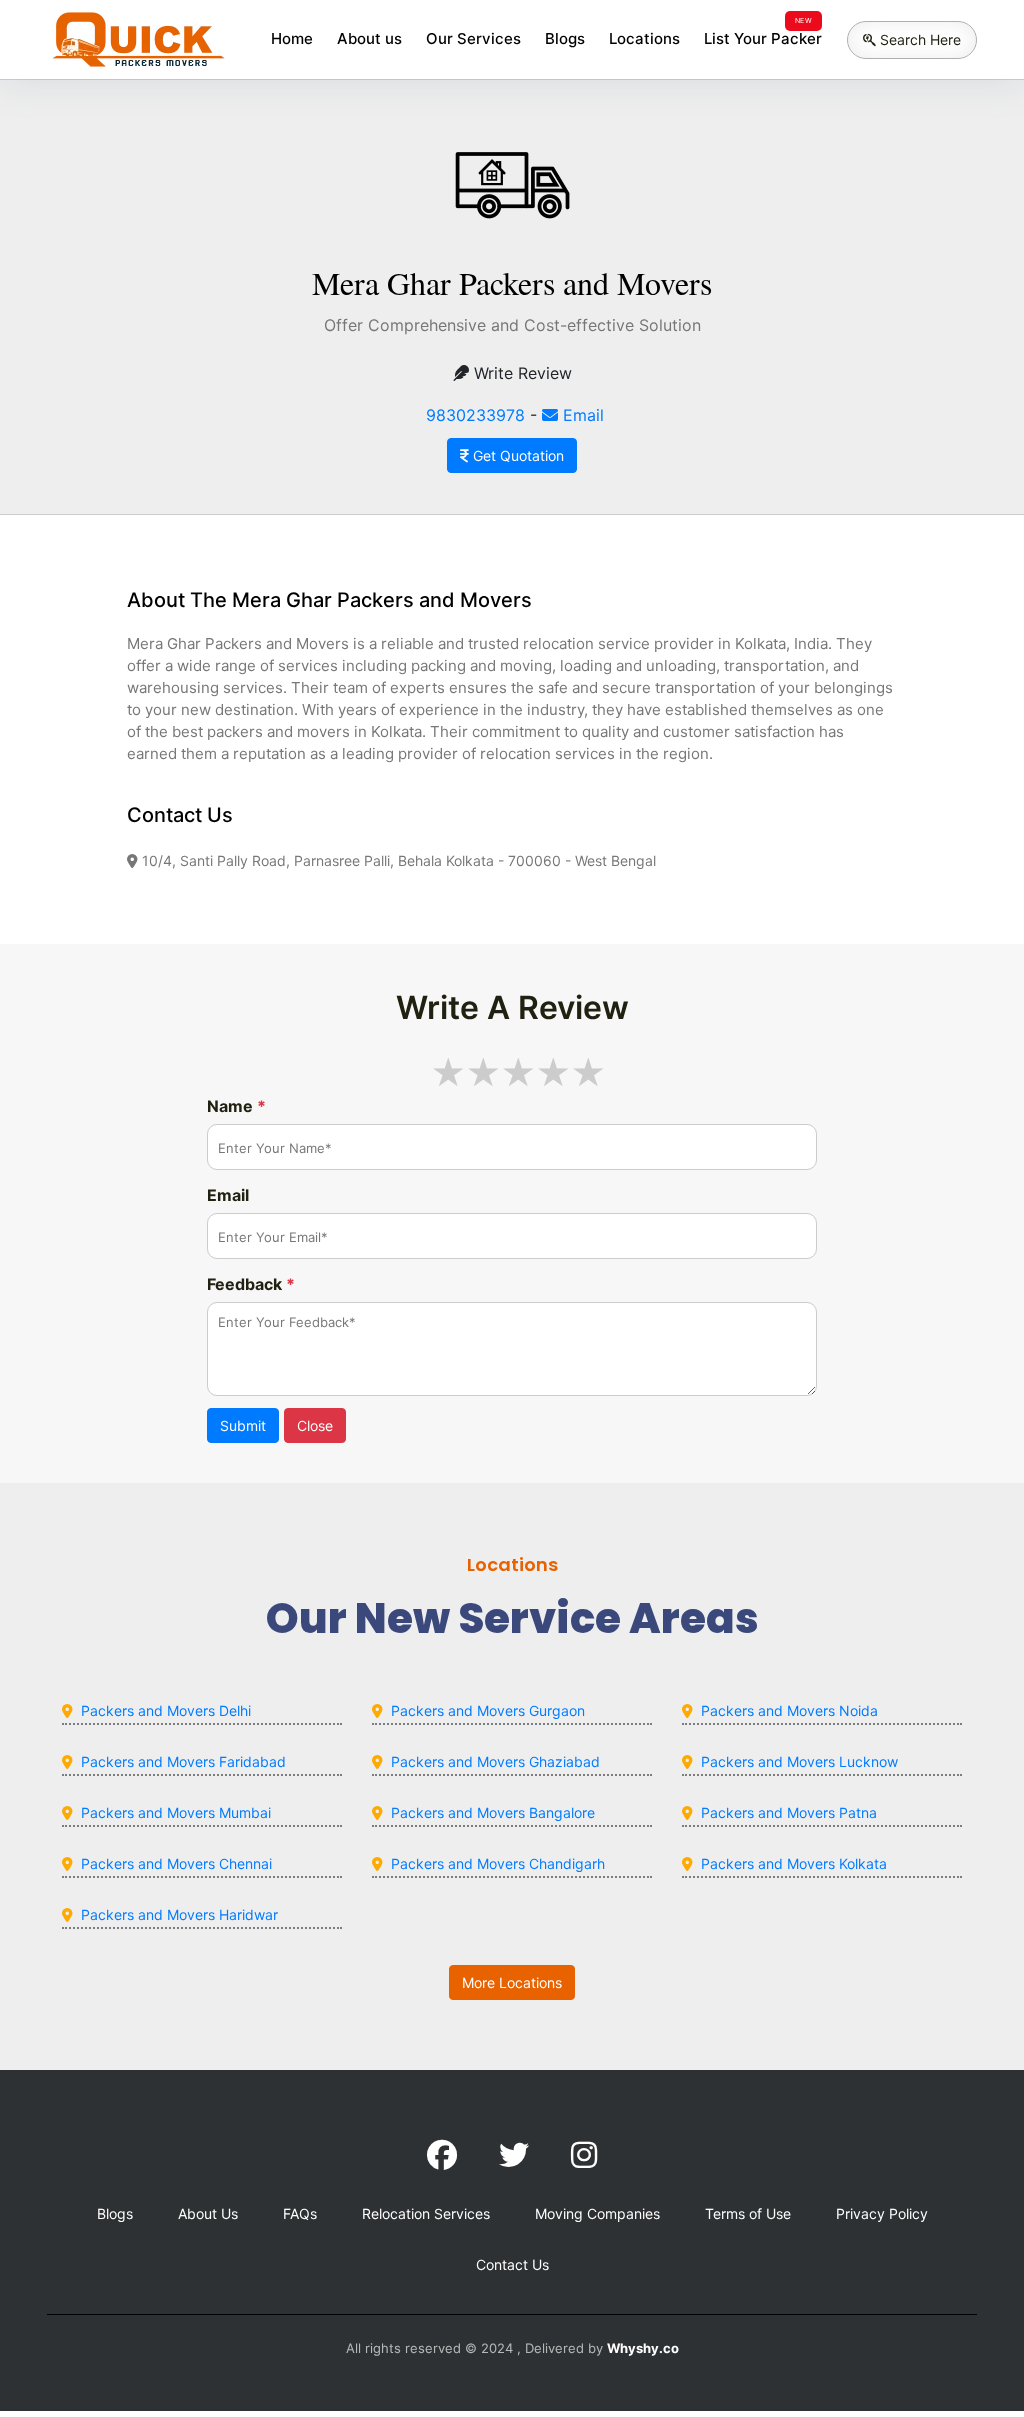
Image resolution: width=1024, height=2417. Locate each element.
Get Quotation (516, 455)
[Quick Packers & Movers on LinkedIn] (514, 2155)
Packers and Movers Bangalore (493, 1812)
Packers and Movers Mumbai (176, 1812)
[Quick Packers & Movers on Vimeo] (584, 2155)
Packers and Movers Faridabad (183, 1761)
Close (315, 1425)
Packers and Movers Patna (789, 1812)
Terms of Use (748, 2213)
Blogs (565, 38)
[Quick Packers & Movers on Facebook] (442, 2155)
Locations (644, 38)
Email (581, 415)
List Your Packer (763, 38)
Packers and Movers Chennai (176, 1863)
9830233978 (475, 415)
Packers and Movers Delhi (166, 1710)
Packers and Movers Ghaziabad (495, 1761)
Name (236, 1106)
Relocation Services (426, 2213)
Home (292, 38)
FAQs (300, 2213)
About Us (208, 2213)
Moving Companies (597, 2213)
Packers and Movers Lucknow (799, 1761)
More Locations (512, 1982)
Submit (243, 1425)
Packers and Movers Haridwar (179, 1914)
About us (369, 38)
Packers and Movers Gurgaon (488, 1710)
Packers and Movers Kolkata (794, 1863)
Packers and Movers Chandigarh (498, 1863)
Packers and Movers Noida (789, 1710)
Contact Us (512, 2264)
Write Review (520, 373)
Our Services (473, 38)
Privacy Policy (882, 2213)
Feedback (251, 1284)
